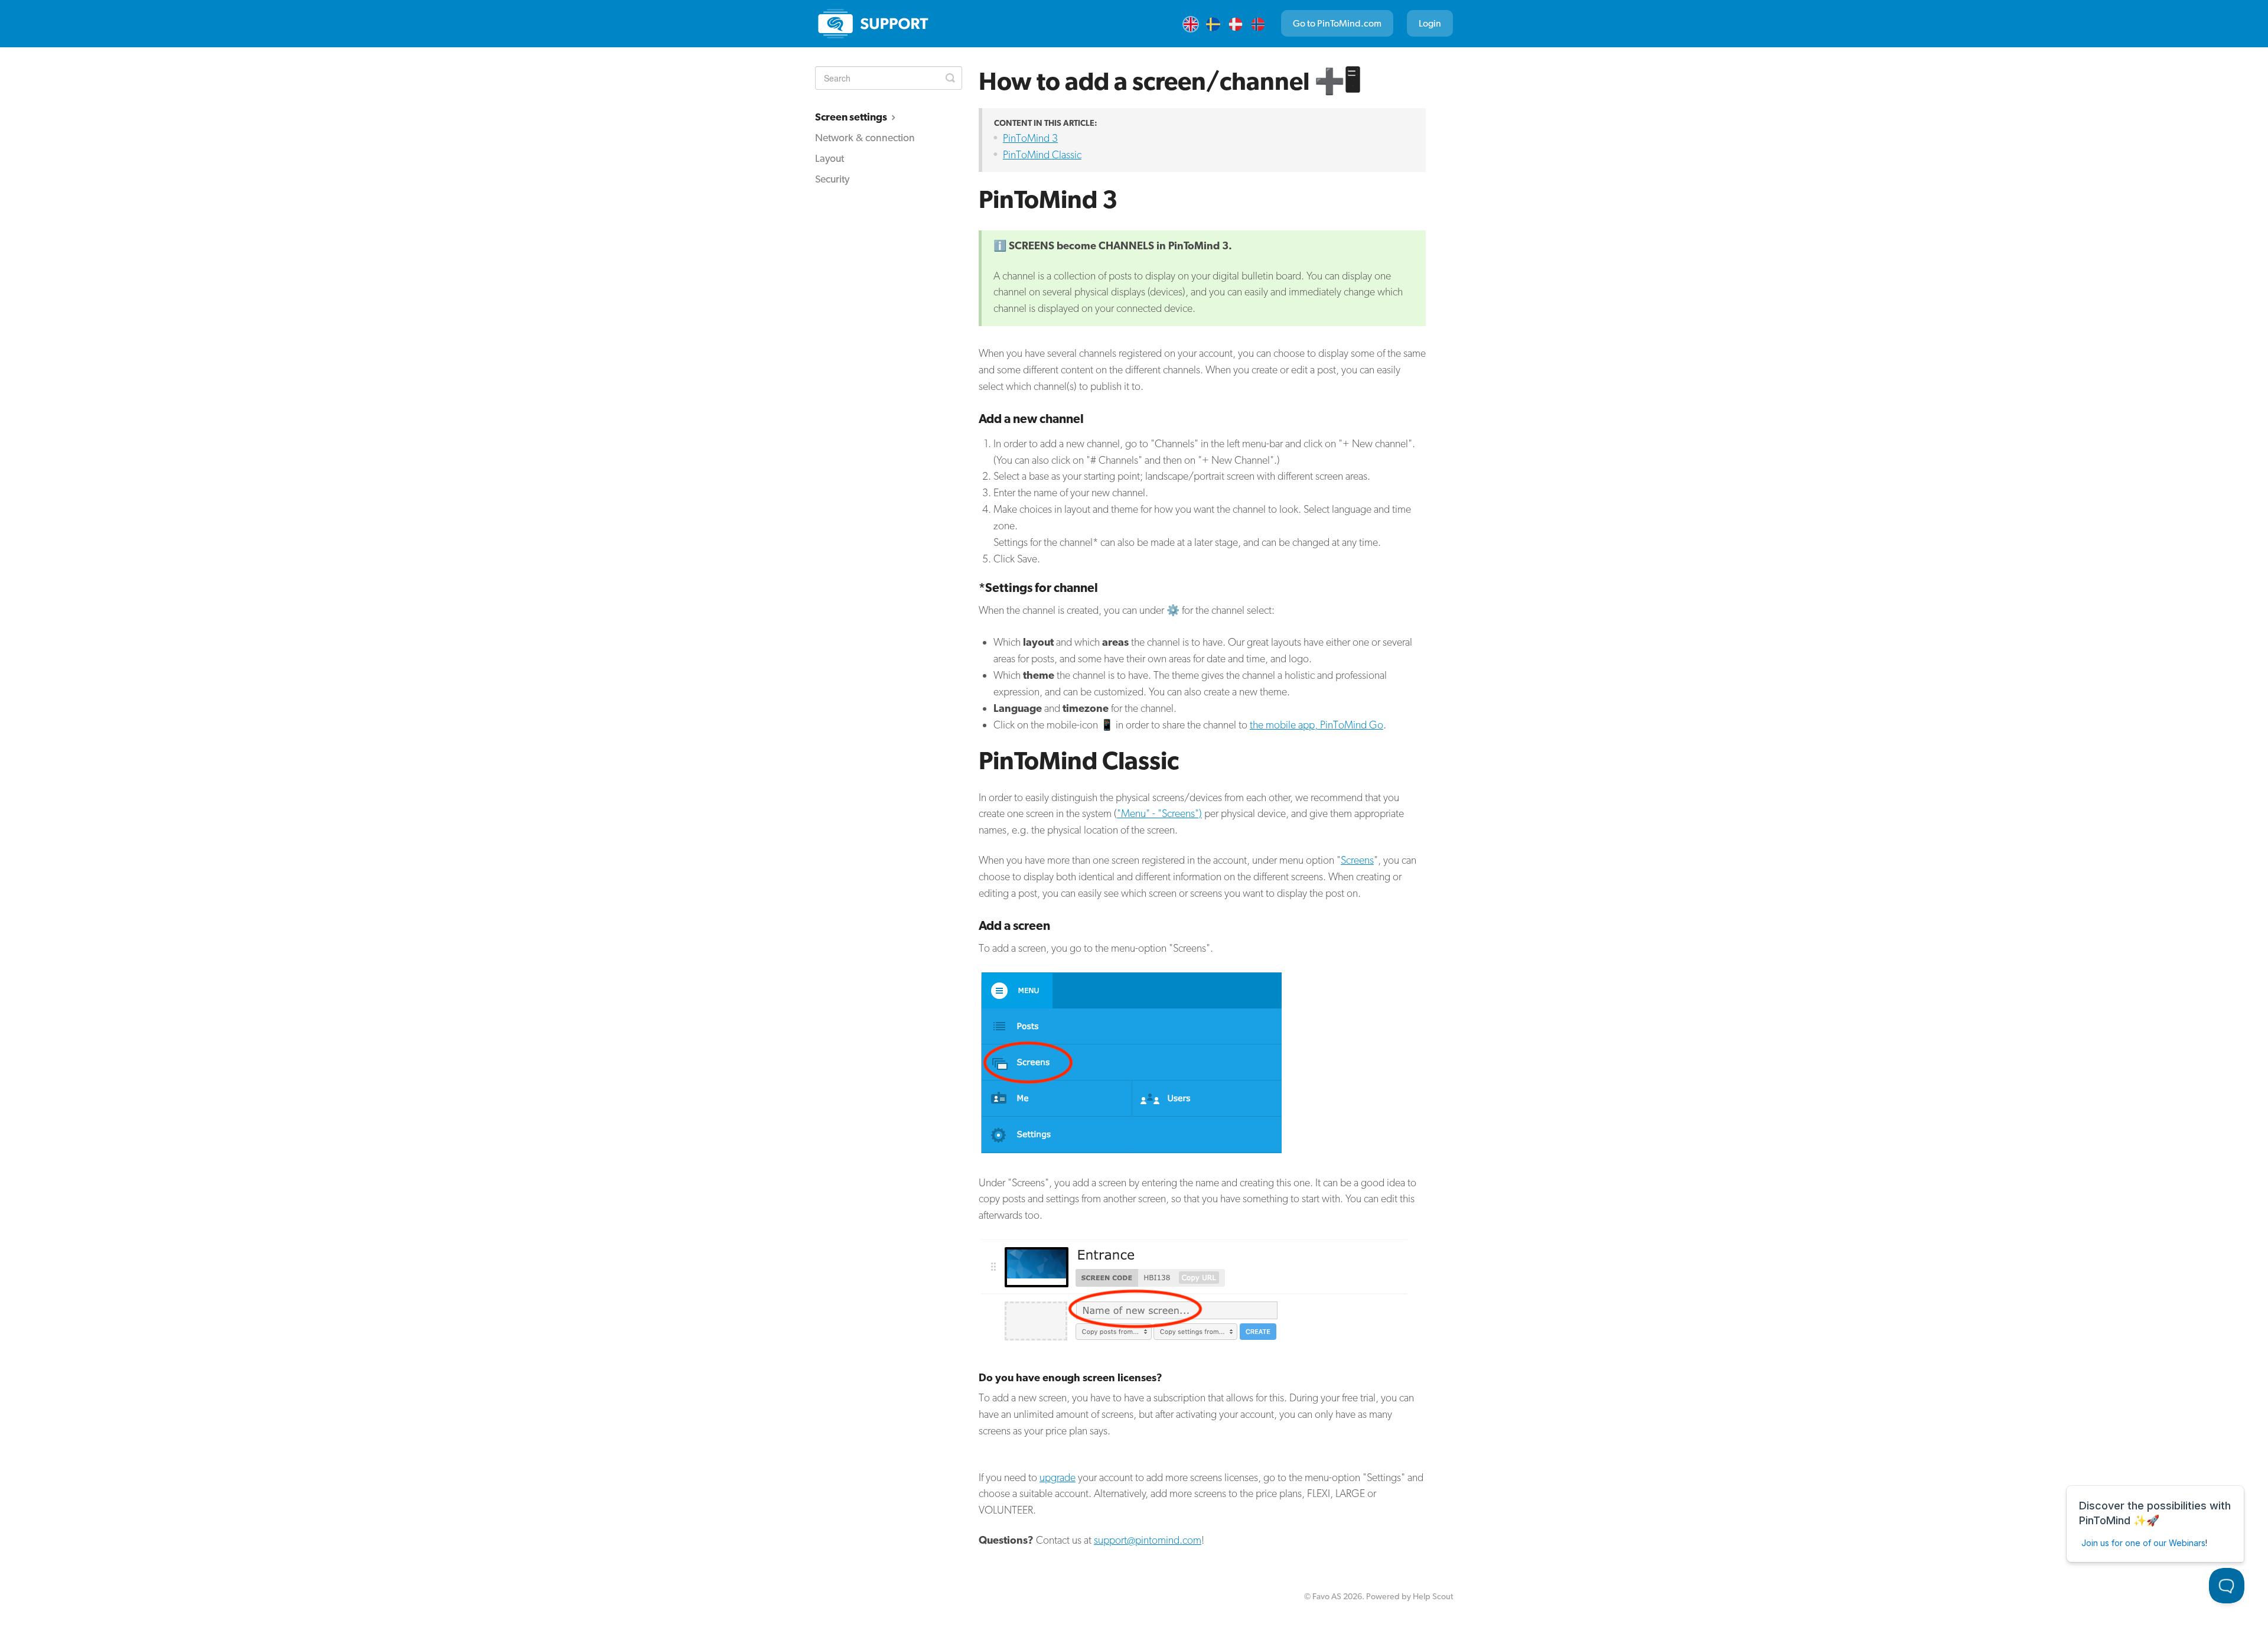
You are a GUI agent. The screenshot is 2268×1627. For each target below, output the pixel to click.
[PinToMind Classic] (874, 24)
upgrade (1058, 1477)
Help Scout (1433, 1596)
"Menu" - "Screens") (1159, 813)
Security (832, 179)
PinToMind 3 (1030, 138)
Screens (1357, 860)
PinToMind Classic (1042, 154)
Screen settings (852, 117)
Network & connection (865, 137)
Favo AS (1327, 1596)
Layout (830, 158)
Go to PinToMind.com (1337, 23)
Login (1430, 23)
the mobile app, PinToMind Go (1317, 725)
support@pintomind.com (1148, 1540)
